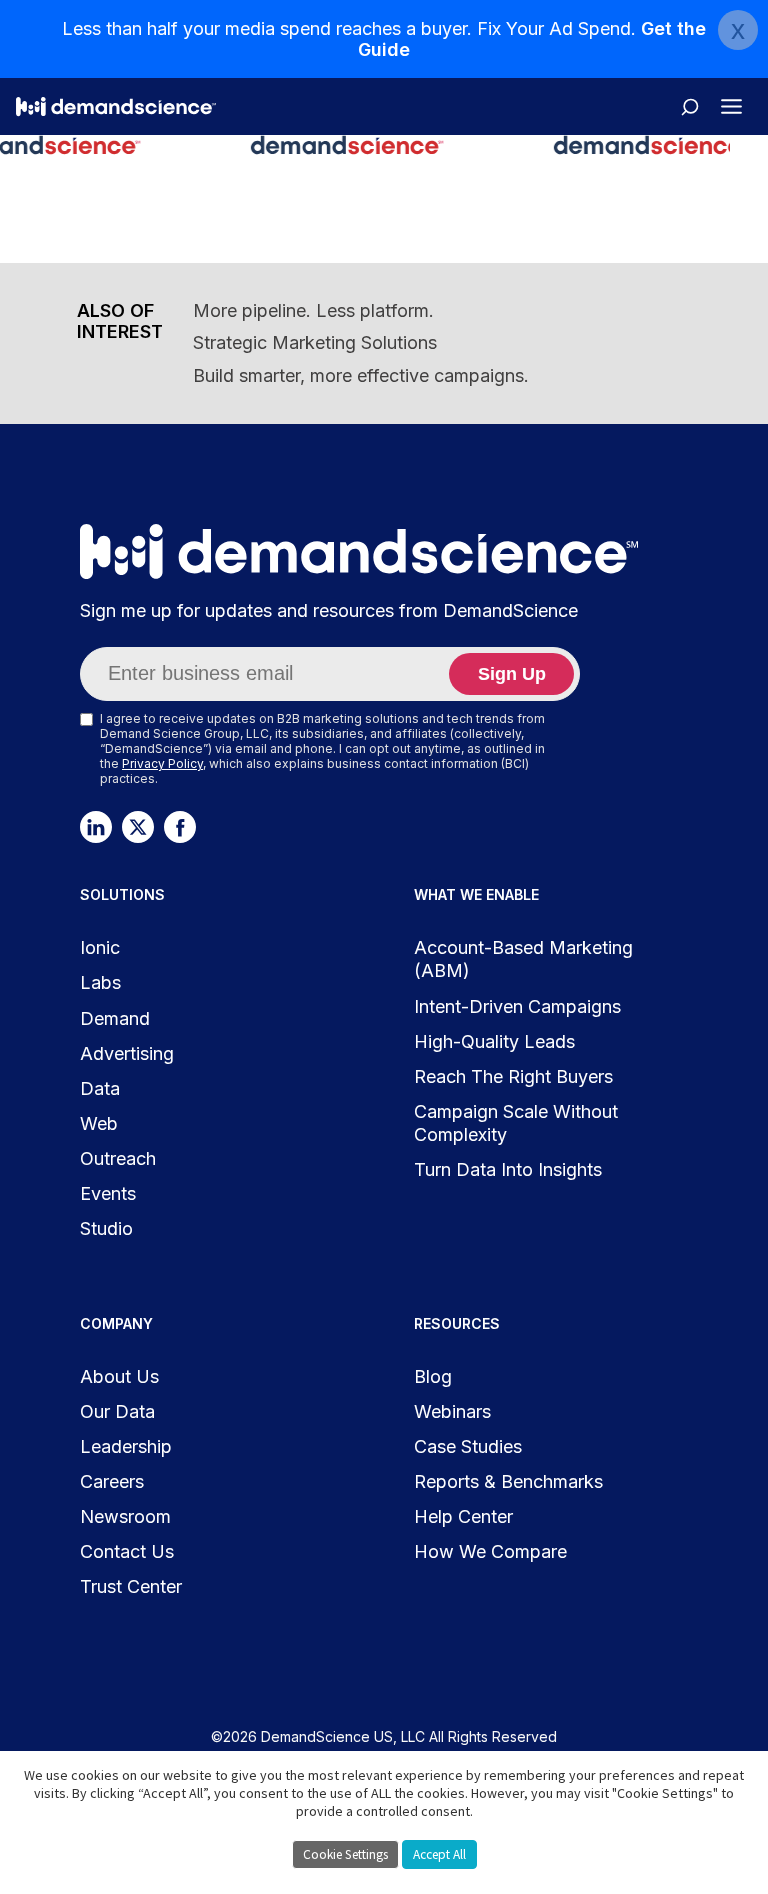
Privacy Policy (162, 763)
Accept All (439, 1854)
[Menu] (731, 106)
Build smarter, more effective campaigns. (361, 375)
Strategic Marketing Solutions (315, 342)
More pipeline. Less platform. (313, 310)
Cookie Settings (345, 1854)
